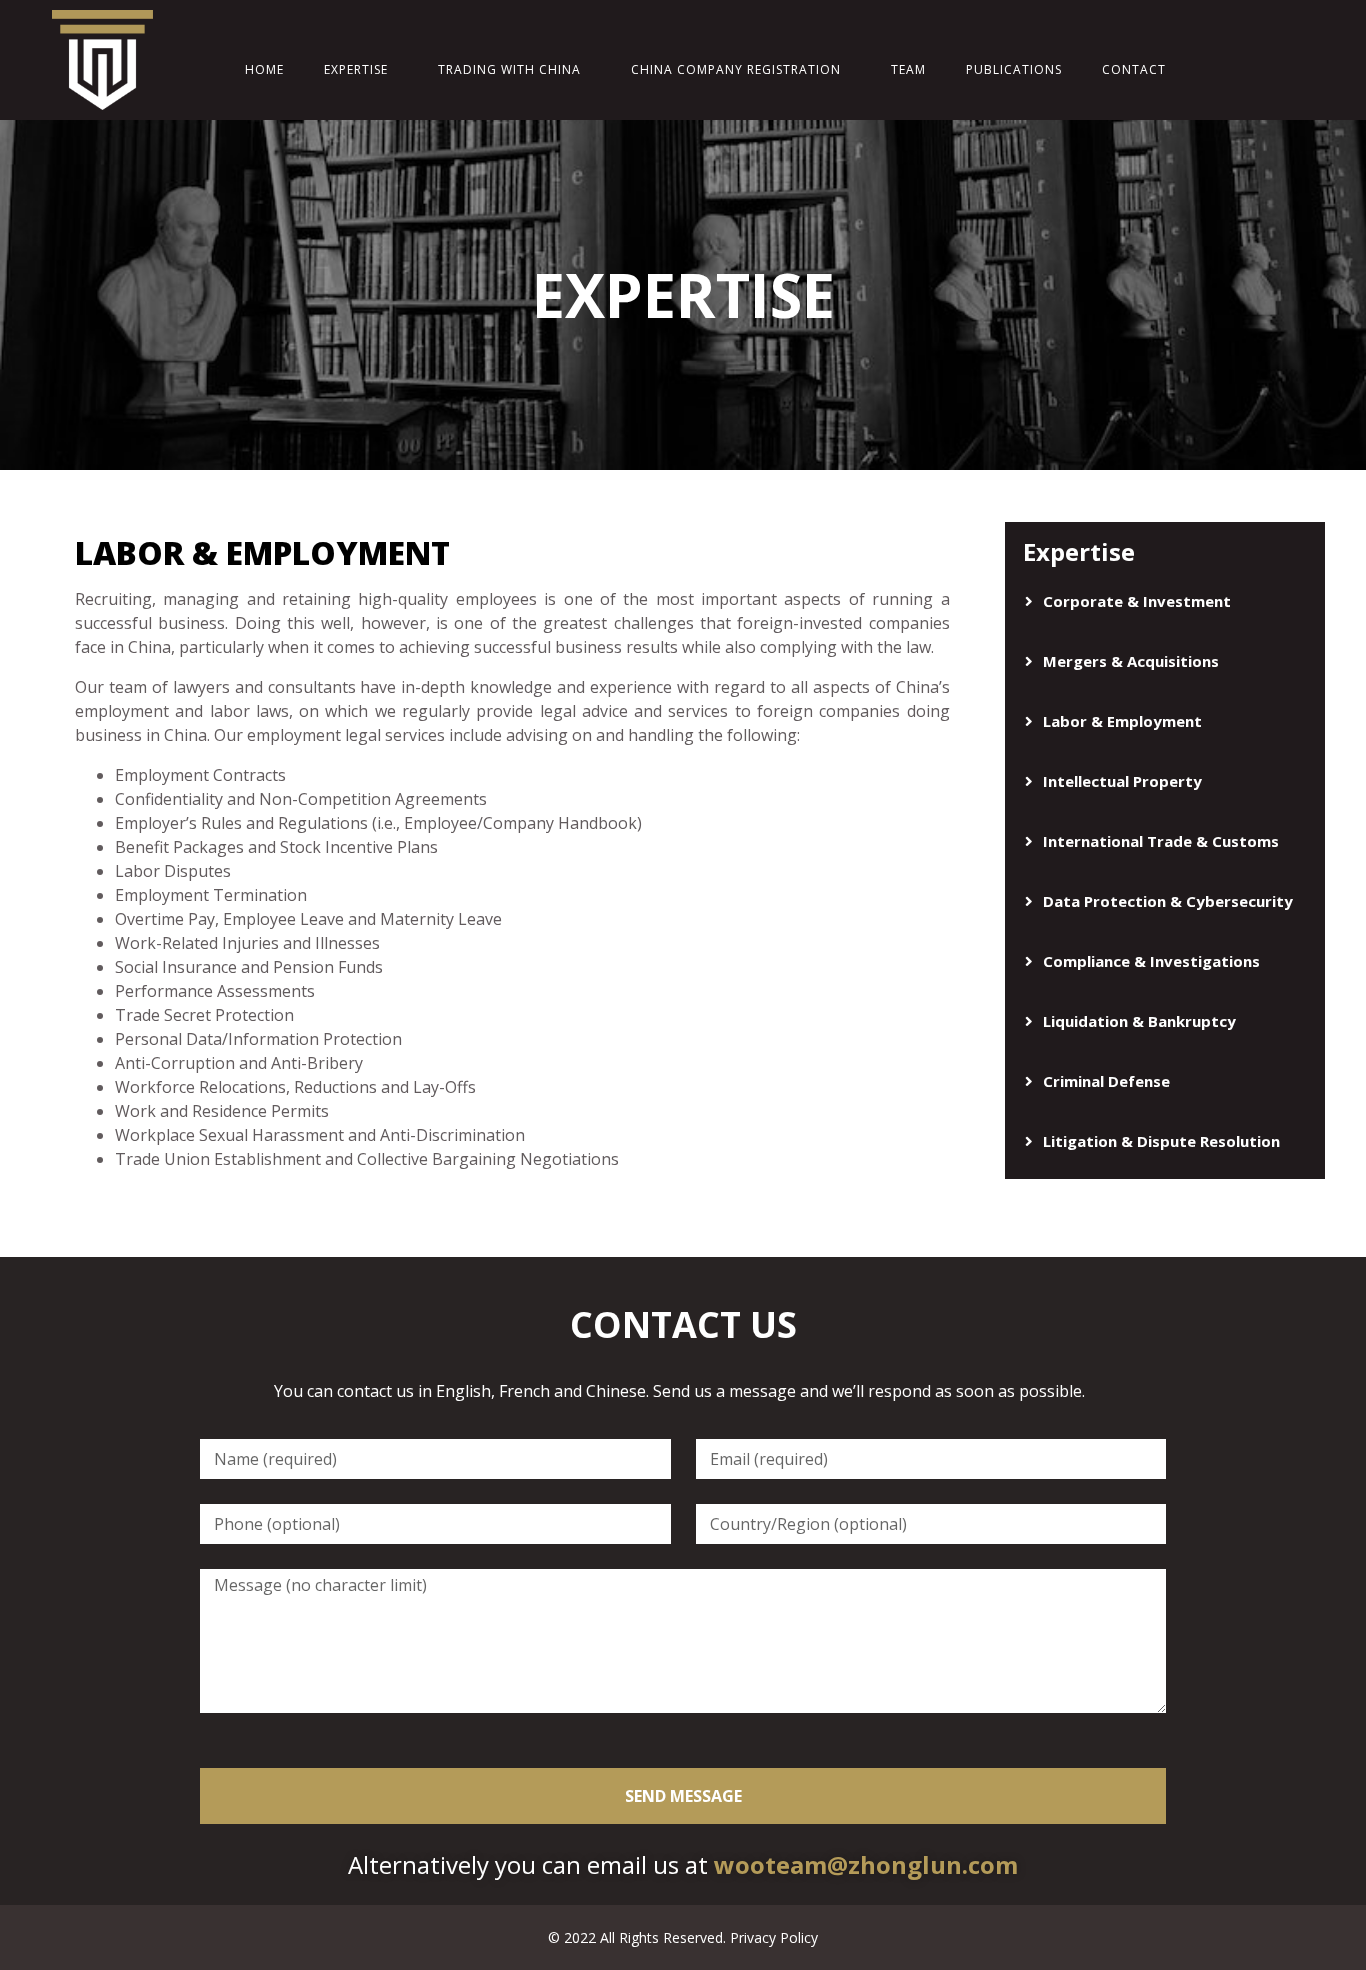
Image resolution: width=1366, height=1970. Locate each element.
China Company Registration (736, 69)
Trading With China (509, 69)
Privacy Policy (774, 1937)
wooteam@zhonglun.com (866, 1864)
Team (908, 69)
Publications (1014, 69)
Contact (1134, 69)
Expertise (356, 69)
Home (264, 69)
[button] (1165, 601)
